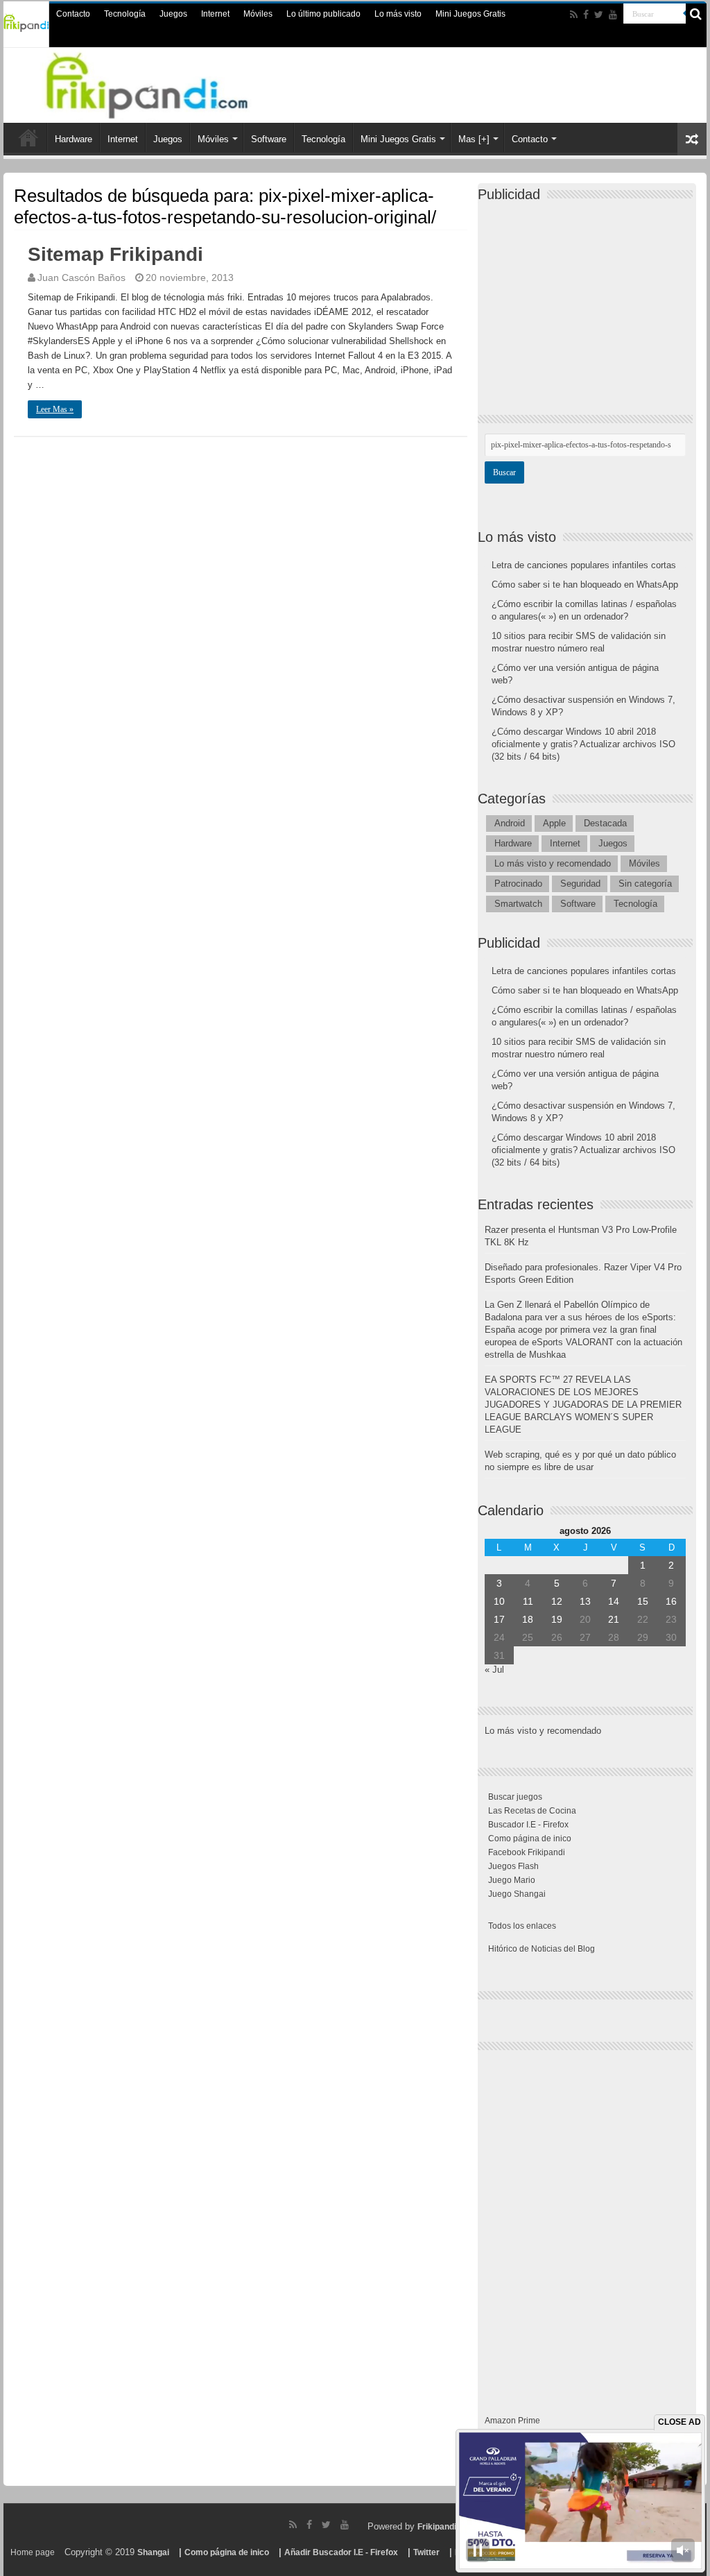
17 (499, 1619)
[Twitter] (599, 15)
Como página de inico (530, 1839)
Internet (215, 14)
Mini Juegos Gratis (470, 14)
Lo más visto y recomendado (553, 863)
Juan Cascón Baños (81, 278)
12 (557, 1601)
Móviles (258, 14)
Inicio (28, 137)
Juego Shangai (517, 1894)
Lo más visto (398, 14)
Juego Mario (512, 1880)
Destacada (605, 823)
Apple (554, 823)
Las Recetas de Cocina (532, 1811)
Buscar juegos (515, 1797)
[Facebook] (586, 15)
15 (643, 1601)
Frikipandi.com (447, 2527)
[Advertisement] (589, 296)
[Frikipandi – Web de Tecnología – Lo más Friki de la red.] (164, 83)
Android (510, 823)
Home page (33, 2552)
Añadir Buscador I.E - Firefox (341, 2552)
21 (614, 1619)
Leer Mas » (55, 409)
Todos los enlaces (522, 1926)
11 (528, 1601)
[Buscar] (696, 14)
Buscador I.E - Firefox (528, 1825)
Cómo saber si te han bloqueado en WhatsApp (585, 585)
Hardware (73, 139)
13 (585, 1601)
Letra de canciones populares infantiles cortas (584, 565)
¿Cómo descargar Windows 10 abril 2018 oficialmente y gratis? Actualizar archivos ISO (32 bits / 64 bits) (583, 744)
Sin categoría (645, 884)
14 (614, 1601)
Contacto (73, 14)
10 (499, 1601)
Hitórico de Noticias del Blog (542, 1949)
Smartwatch (518, 904)
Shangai (153, 2552)
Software (269, 139)
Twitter (426, 2552)
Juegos (173, 14)
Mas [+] (474, 139)
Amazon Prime (512, 2421)
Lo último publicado (323, 14)
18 (528, 1619)
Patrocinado (518, 884)
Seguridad (580, 884)
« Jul (494, 1670)
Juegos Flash (513, 1866)
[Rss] (574, 15)
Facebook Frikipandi (527, 1852)
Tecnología (125, 14)
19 (557, 1619)
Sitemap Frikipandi (115, 254)
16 (671, 1601)
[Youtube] (613, 15)
